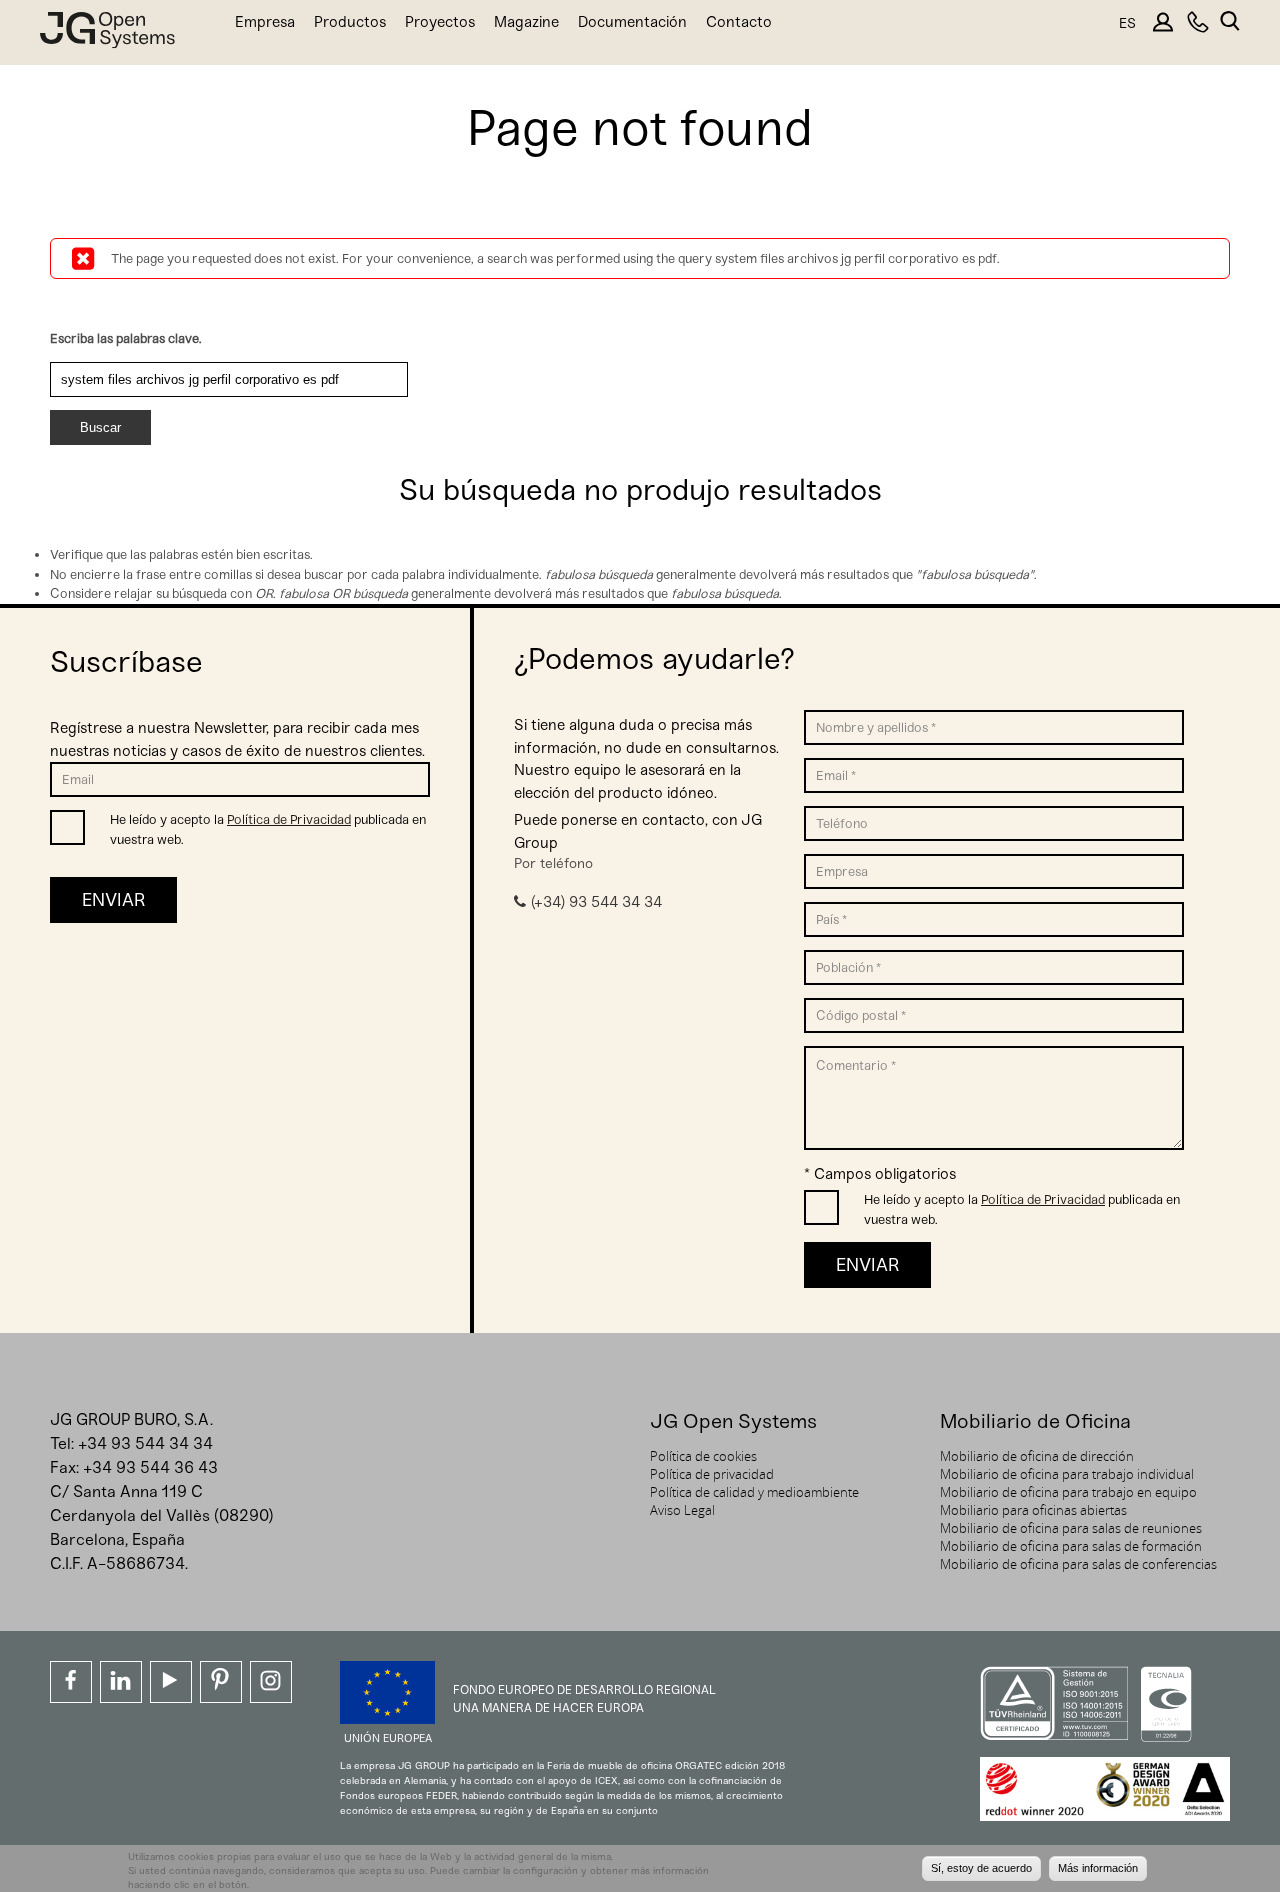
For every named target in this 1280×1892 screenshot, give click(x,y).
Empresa (265, 22)
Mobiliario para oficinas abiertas (1033, 1510)
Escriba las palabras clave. (126, 338)
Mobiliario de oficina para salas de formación (1071, 1546)
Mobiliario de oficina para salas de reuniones (1071, 1528)
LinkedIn (121, 1682)
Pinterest (221, 1682)
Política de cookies (703, 1456)
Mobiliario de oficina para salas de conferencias (1078, 1564)
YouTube (171, 1682)
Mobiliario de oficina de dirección (1037, 1456)
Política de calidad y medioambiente (754, 1492)
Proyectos (440, 22)
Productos (350, 22)
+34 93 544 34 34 (145, 1443)
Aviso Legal (682, 1510)
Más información (1098, 1869)
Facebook (71, 1682)
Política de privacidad (712, 1474)
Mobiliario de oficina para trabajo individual (1067, 1474)
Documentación (632, 22)
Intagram (271, 1682)
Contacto (739, 22)
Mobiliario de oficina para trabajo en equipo (1068, 1492)
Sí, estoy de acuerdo (981, 1869)
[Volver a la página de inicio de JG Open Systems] (107, 34)
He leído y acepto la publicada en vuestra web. (268, 829)
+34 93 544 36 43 (150, 1467)
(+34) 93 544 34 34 (596, 902)
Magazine (526, 22)
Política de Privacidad (289, 819)
